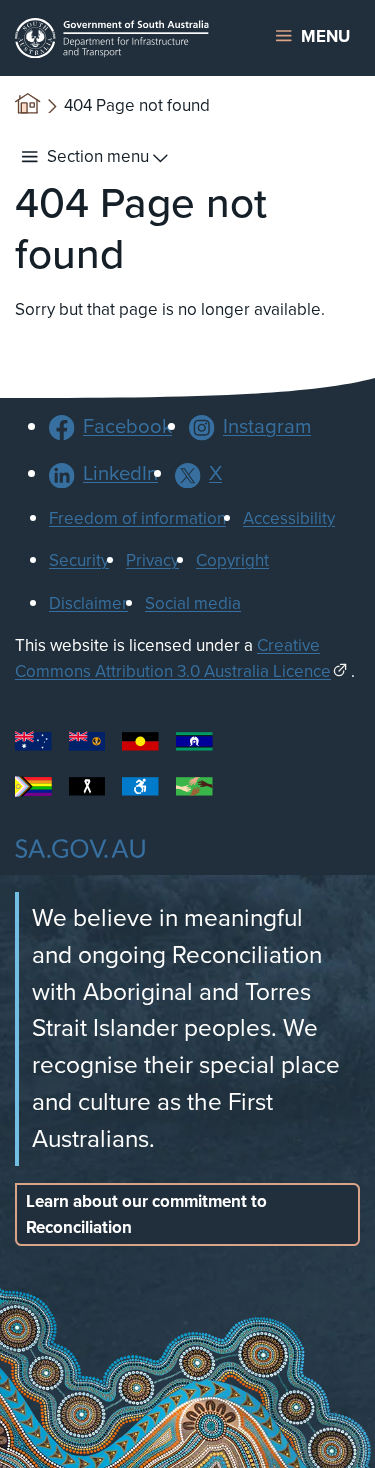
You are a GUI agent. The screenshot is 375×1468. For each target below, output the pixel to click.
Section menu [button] (98, 156)
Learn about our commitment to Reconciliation (146, 1214)
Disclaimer (88, 603)
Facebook (127, 426)
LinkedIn (120, 473)
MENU (325, 36)
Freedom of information (137, 518)
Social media (193, 603)
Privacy (152, 560)
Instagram (267, 426)
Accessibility (289, 518)
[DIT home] (124, 38)
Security (79, 560)
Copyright (232, 560)
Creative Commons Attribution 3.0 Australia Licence (173, 658)
